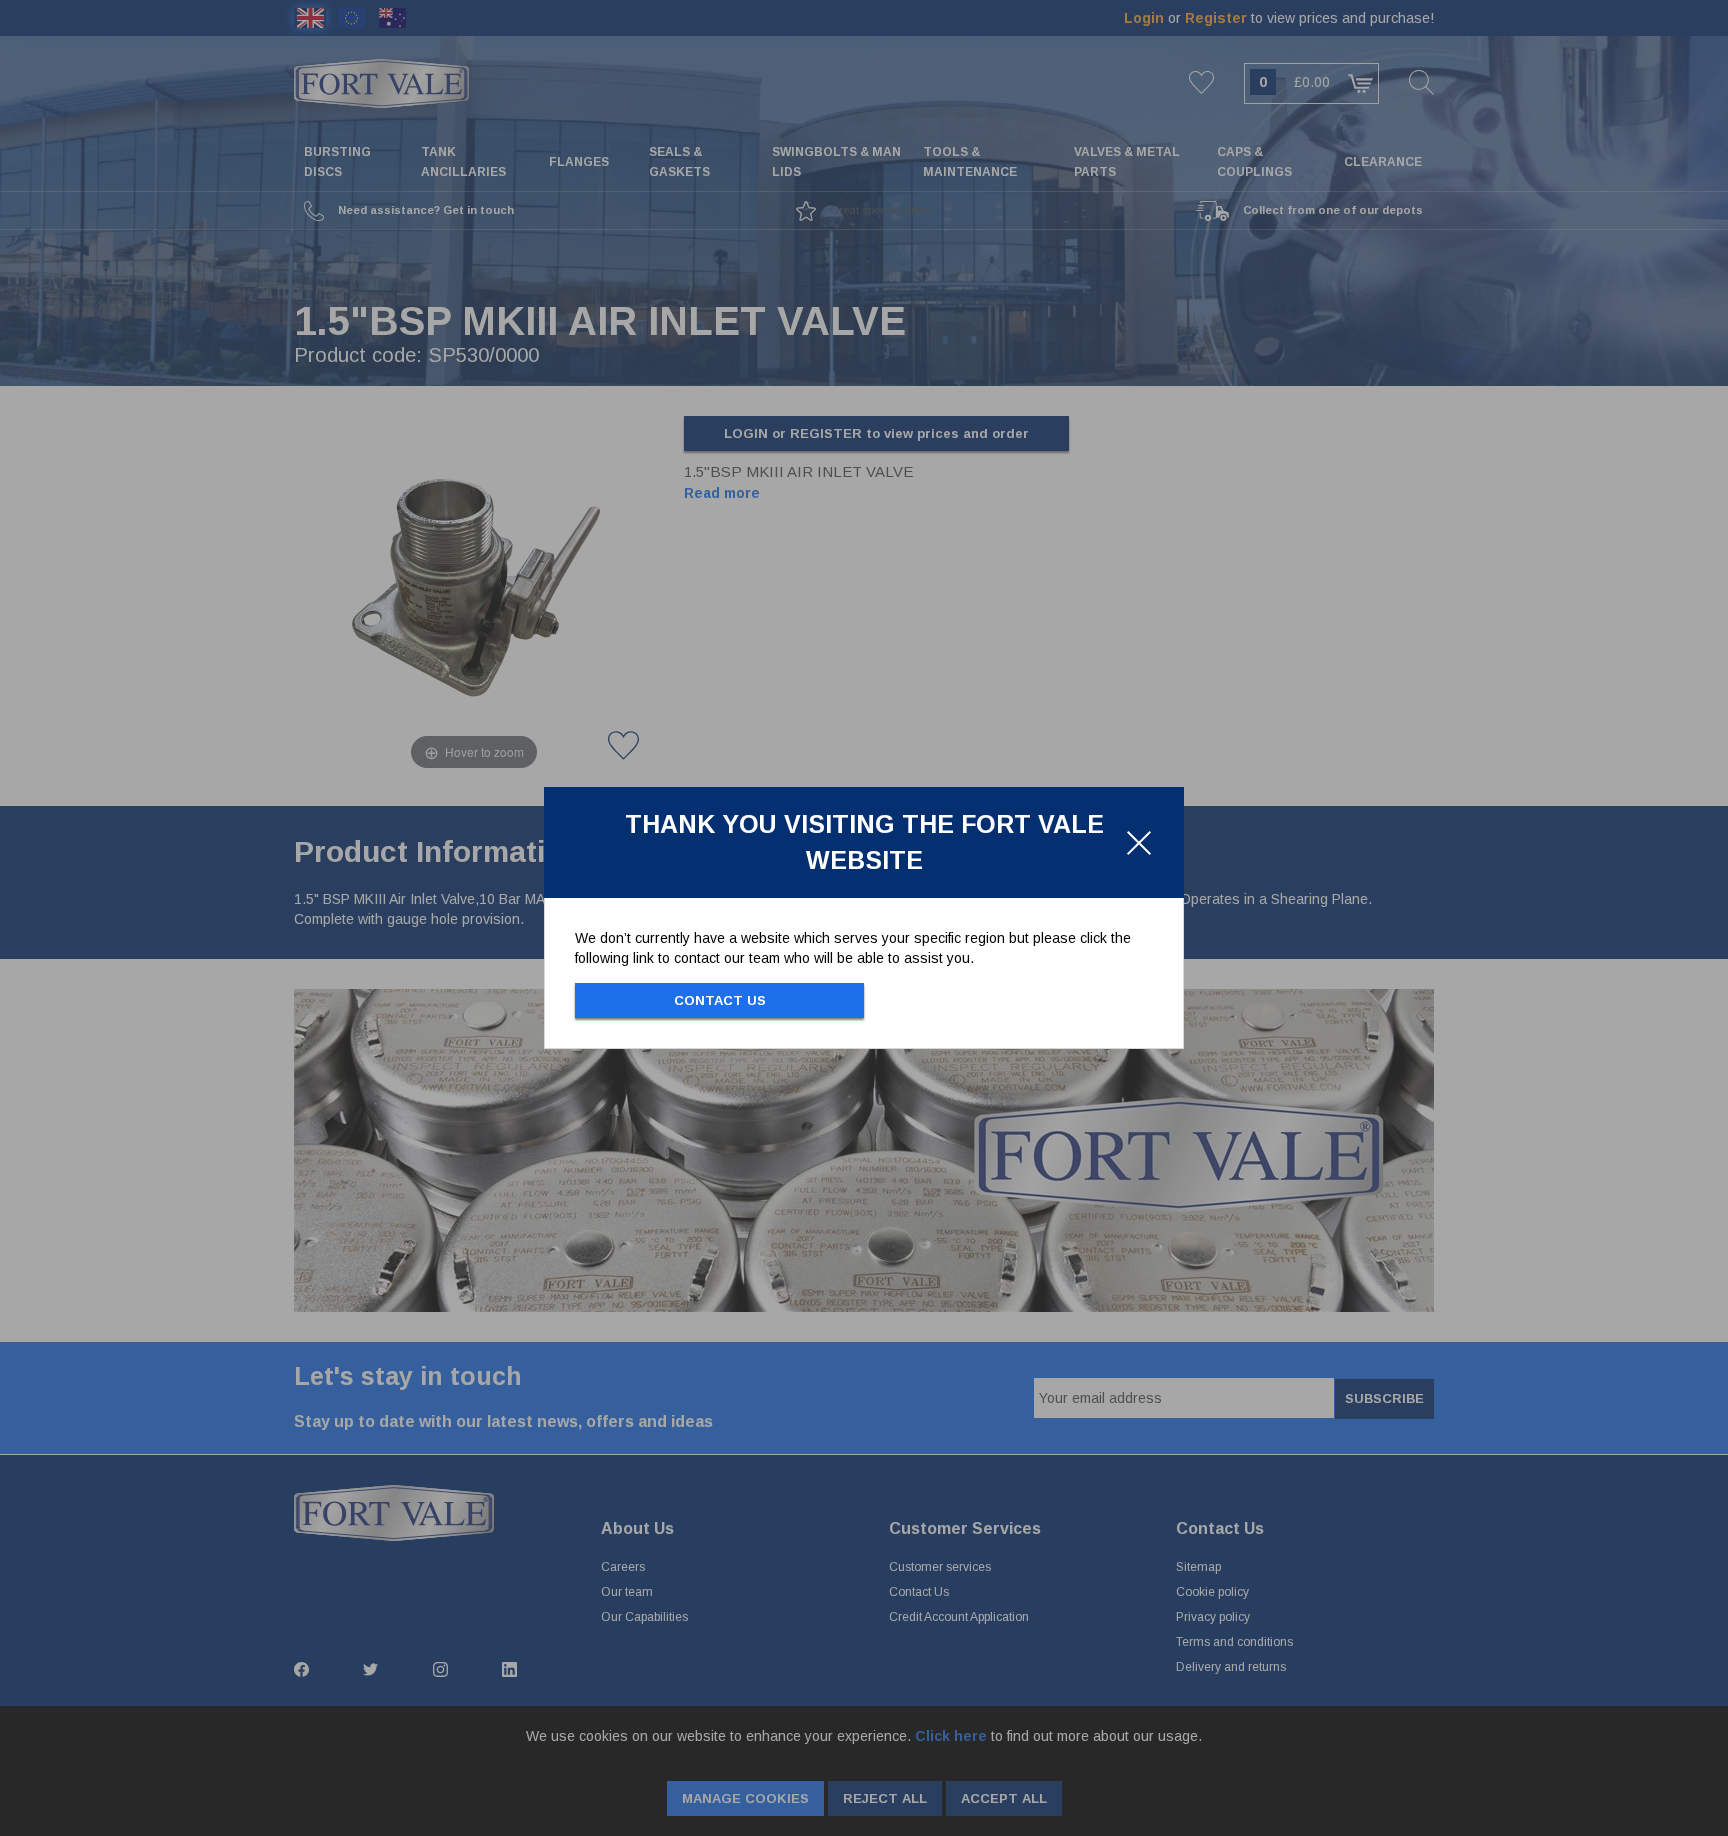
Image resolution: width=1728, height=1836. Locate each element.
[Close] (1139, 843)
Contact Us (720, 1000)
